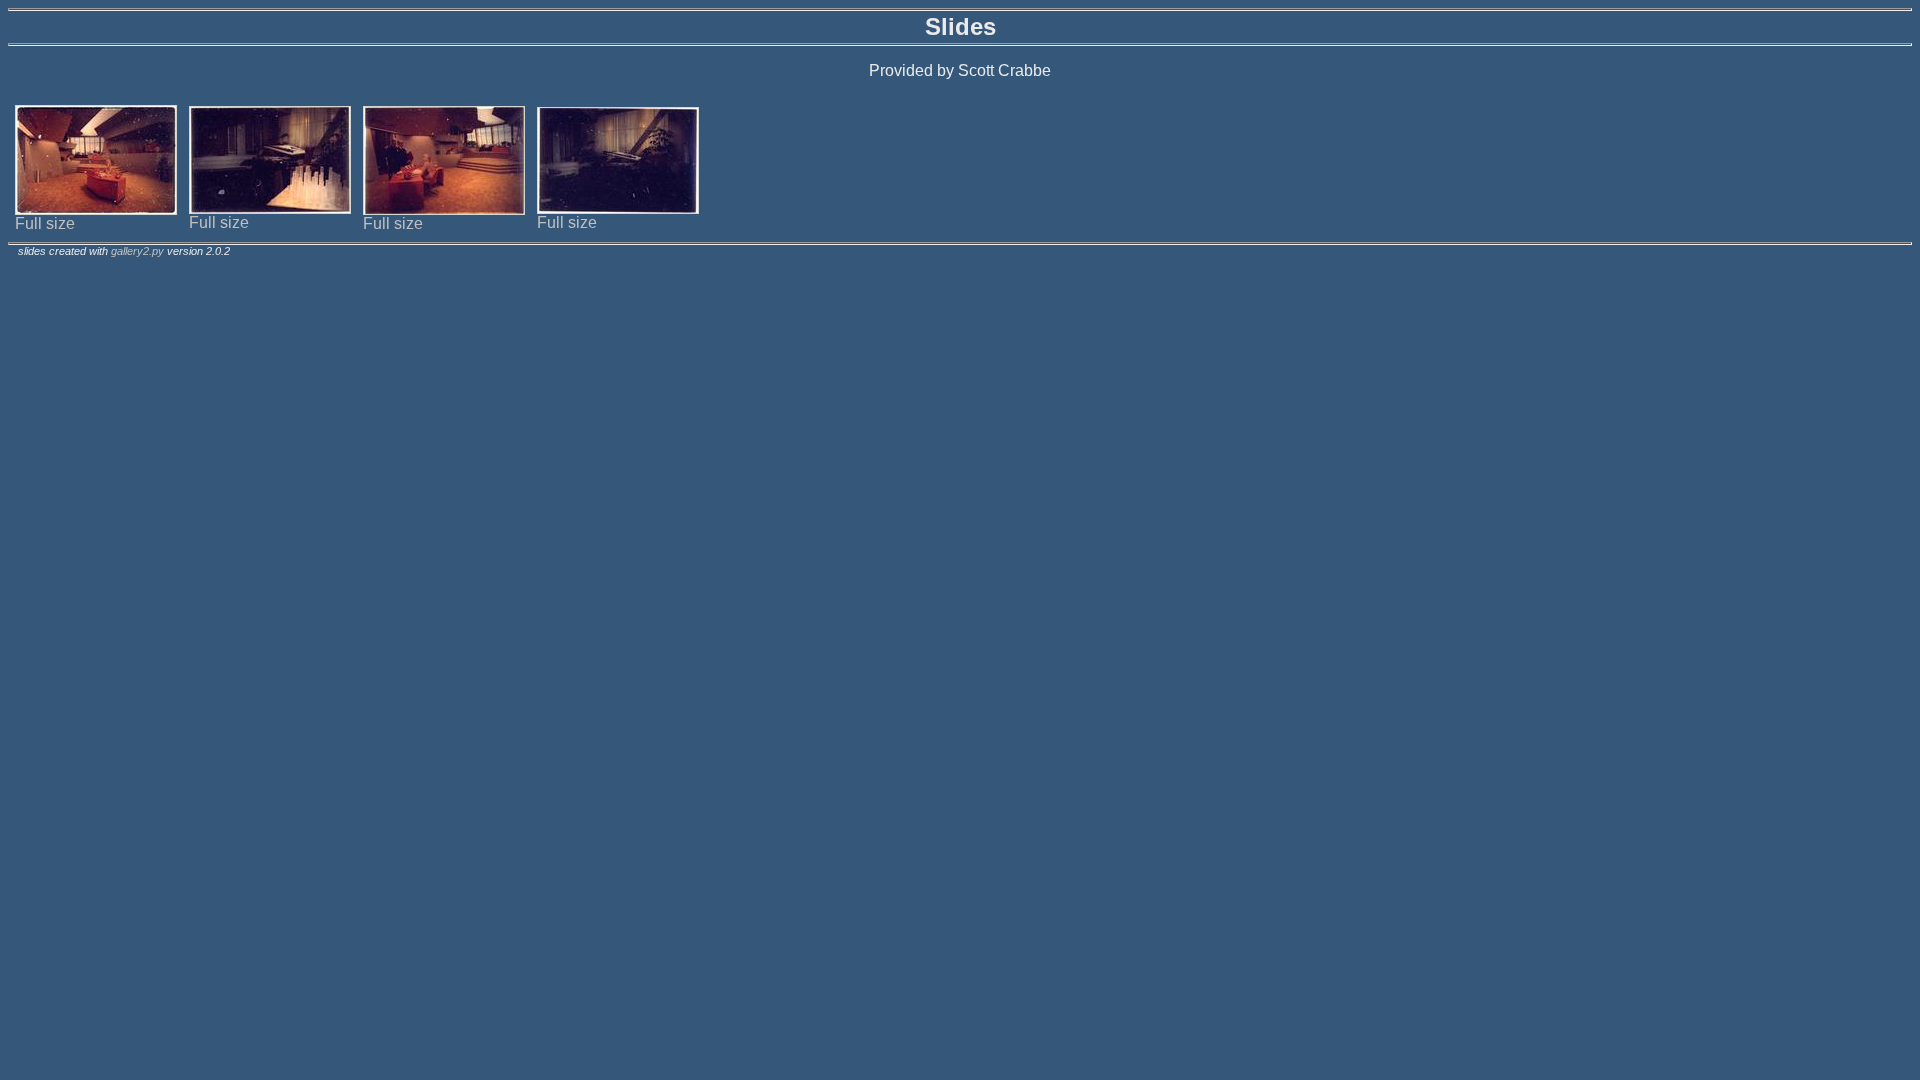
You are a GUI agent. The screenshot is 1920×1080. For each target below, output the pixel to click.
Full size (45, 223)
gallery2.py (137, 251)
